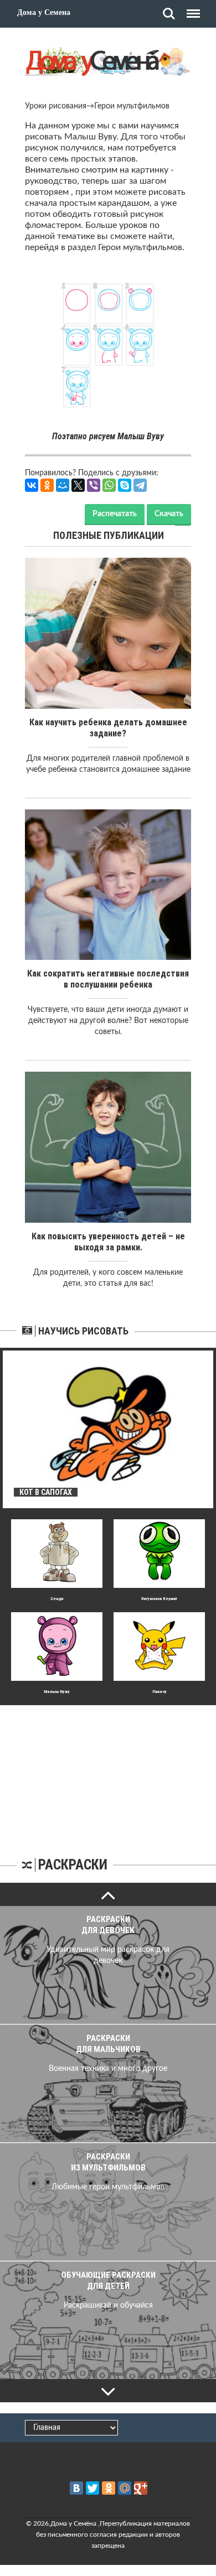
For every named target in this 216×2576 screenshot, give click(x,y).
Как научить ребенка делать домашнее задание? (108, 728)
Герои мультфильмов (132, 106)
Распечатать (115, 514)
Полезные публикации (109, 535)
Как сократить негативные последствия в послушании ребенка (108, 979)
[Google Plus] (141, 2488)
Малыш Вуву (57, 1692)
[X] (78, 485)
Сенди (57, 1599)
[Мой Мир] (63, 485)
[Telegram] (140, 485)
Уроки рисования (56, 106)
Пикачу (160, 1692)
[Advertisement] (108, 1774)
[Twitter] (92, 2488)
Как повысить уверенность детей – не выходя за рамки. (108, 1242)
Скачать (169, 514)
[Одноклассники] (47, 485)
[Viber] (94, 485)
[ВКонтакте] (32, 485)
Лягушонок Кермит (159, 1599)
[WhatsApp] (109, 485)
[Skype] (125, 485)
